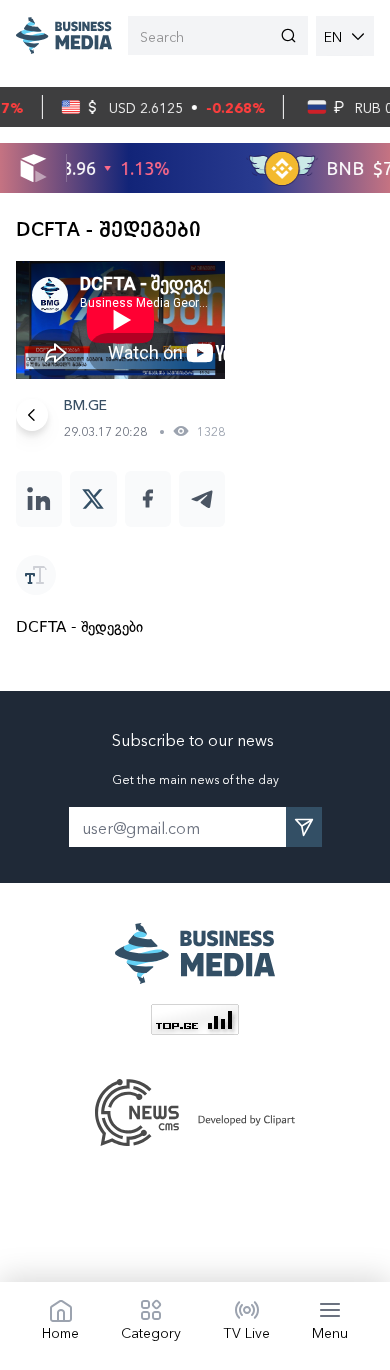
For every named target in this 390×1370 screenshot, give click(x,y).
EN (333, 36)
